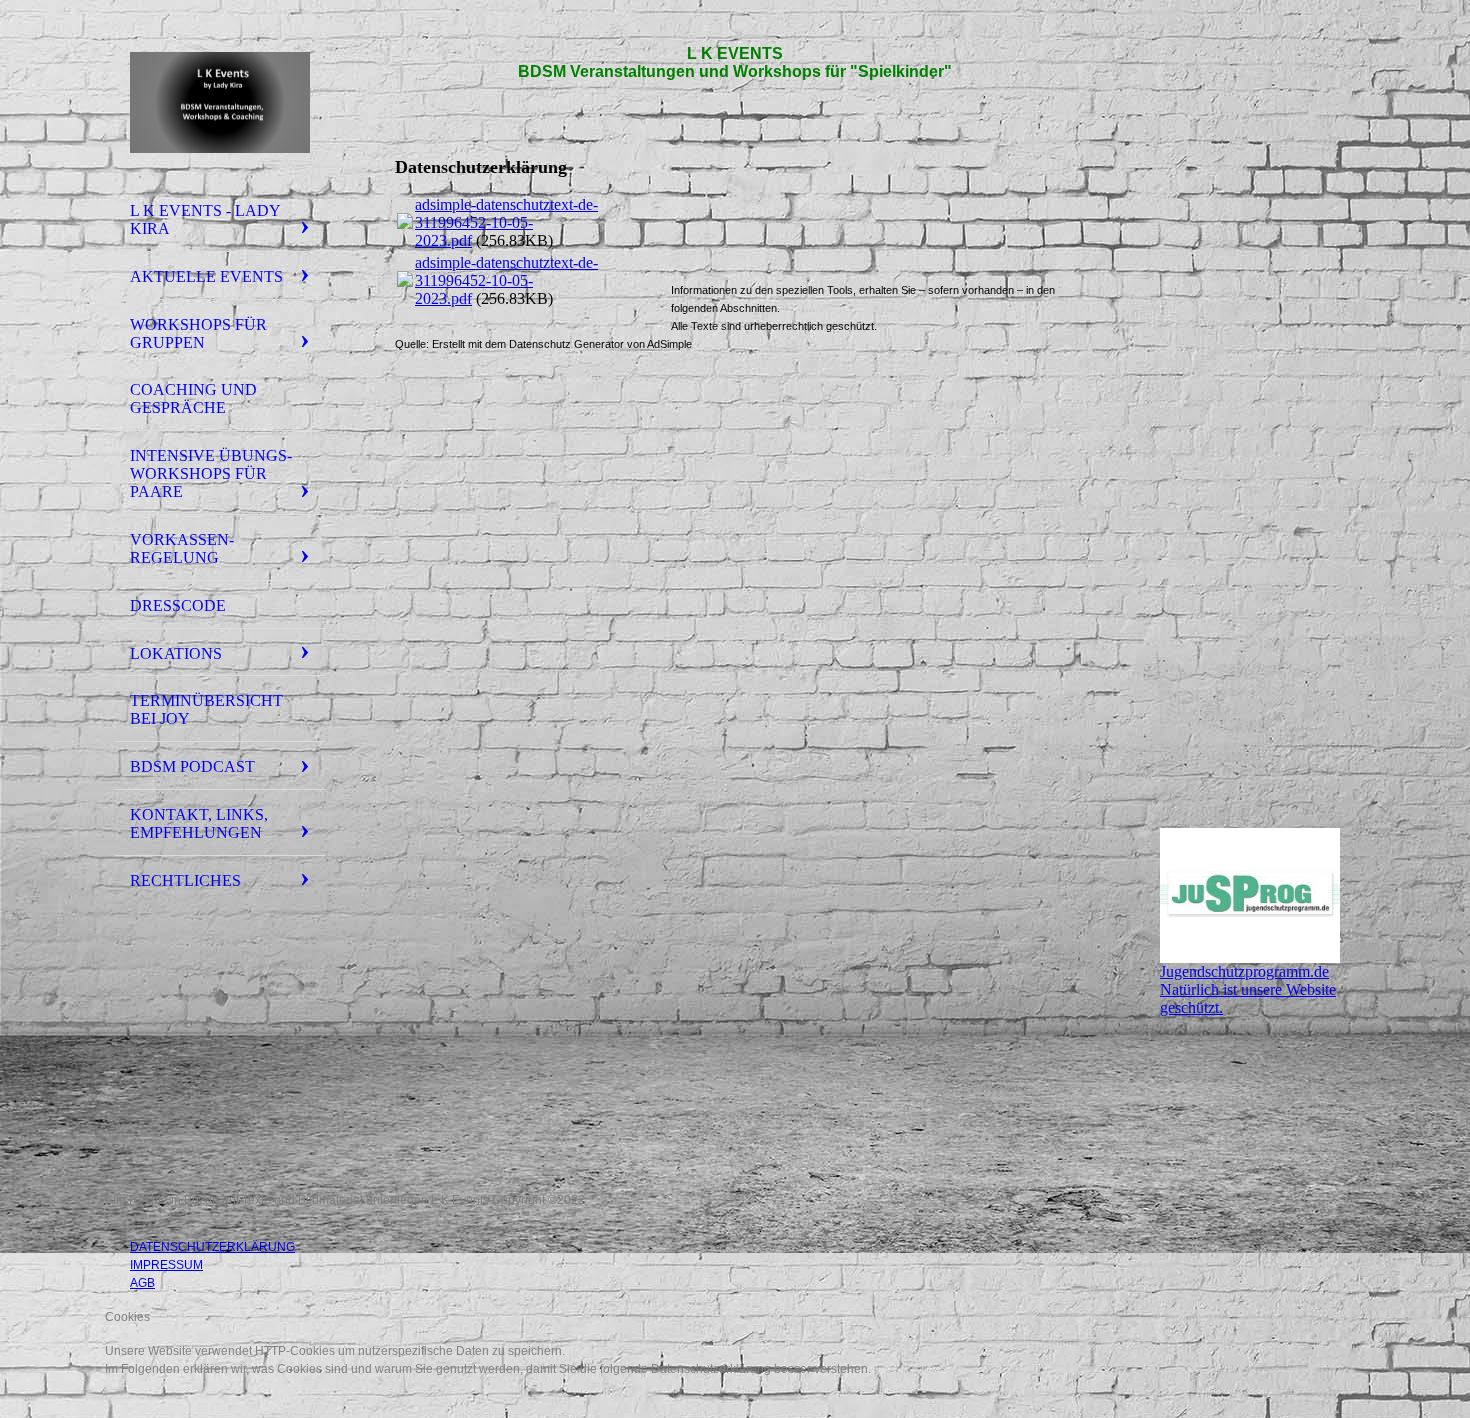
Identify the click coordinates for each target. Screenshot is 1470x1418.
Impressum (166, 1265)
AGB (142, 1283)
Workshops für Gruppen (198, 333)
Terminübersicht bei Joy (206, 709)
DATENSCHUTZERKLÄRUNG (212, 1247)
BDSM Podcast (192, 766)
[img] (220, 103)
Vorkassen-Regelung (182, 548)
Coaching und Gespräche (193, 398)
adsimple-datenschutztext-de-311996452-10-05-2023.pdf (506, 222)
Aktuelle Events (206, 276)
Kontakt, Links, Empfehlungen (199, 823)
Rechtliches (185, 880)
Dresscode (178, 605)
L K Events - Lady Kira (205, 219)
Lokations (176, 653)
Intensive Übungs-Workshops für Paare (211, 473)
